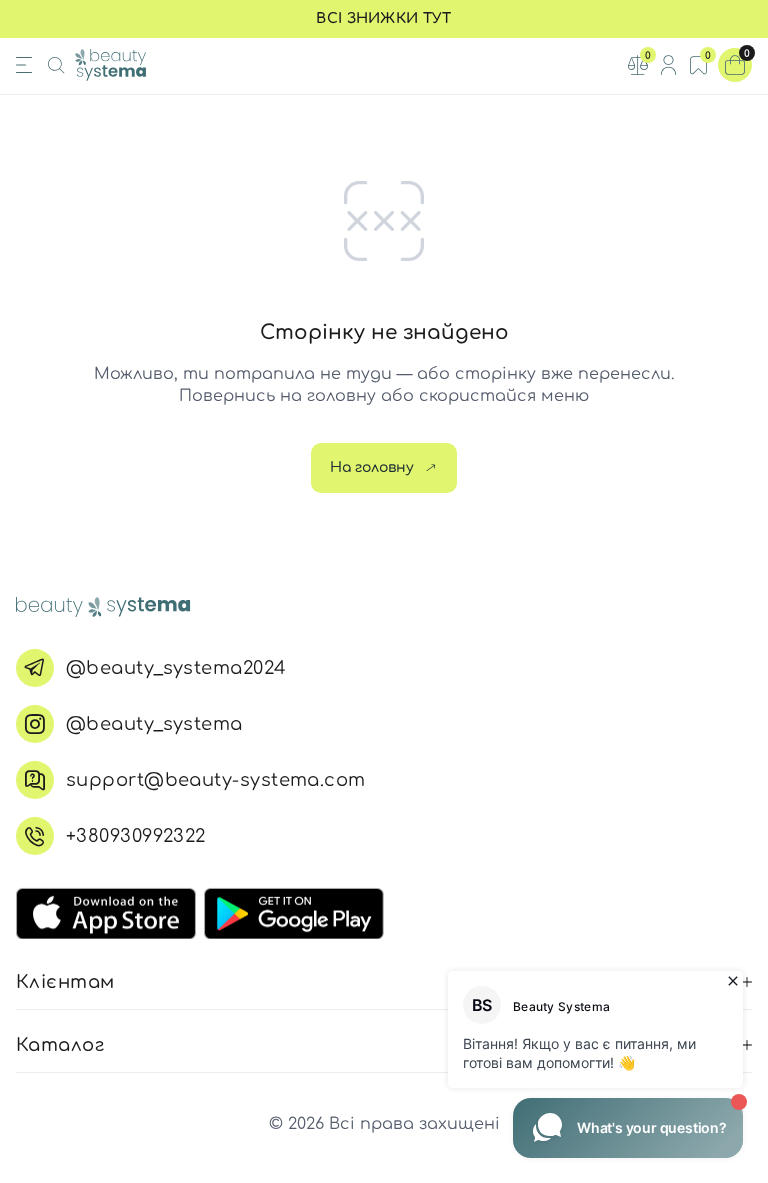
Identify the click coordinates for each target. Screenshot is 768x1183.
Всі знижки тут (383, 18)
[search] (56, 65)
